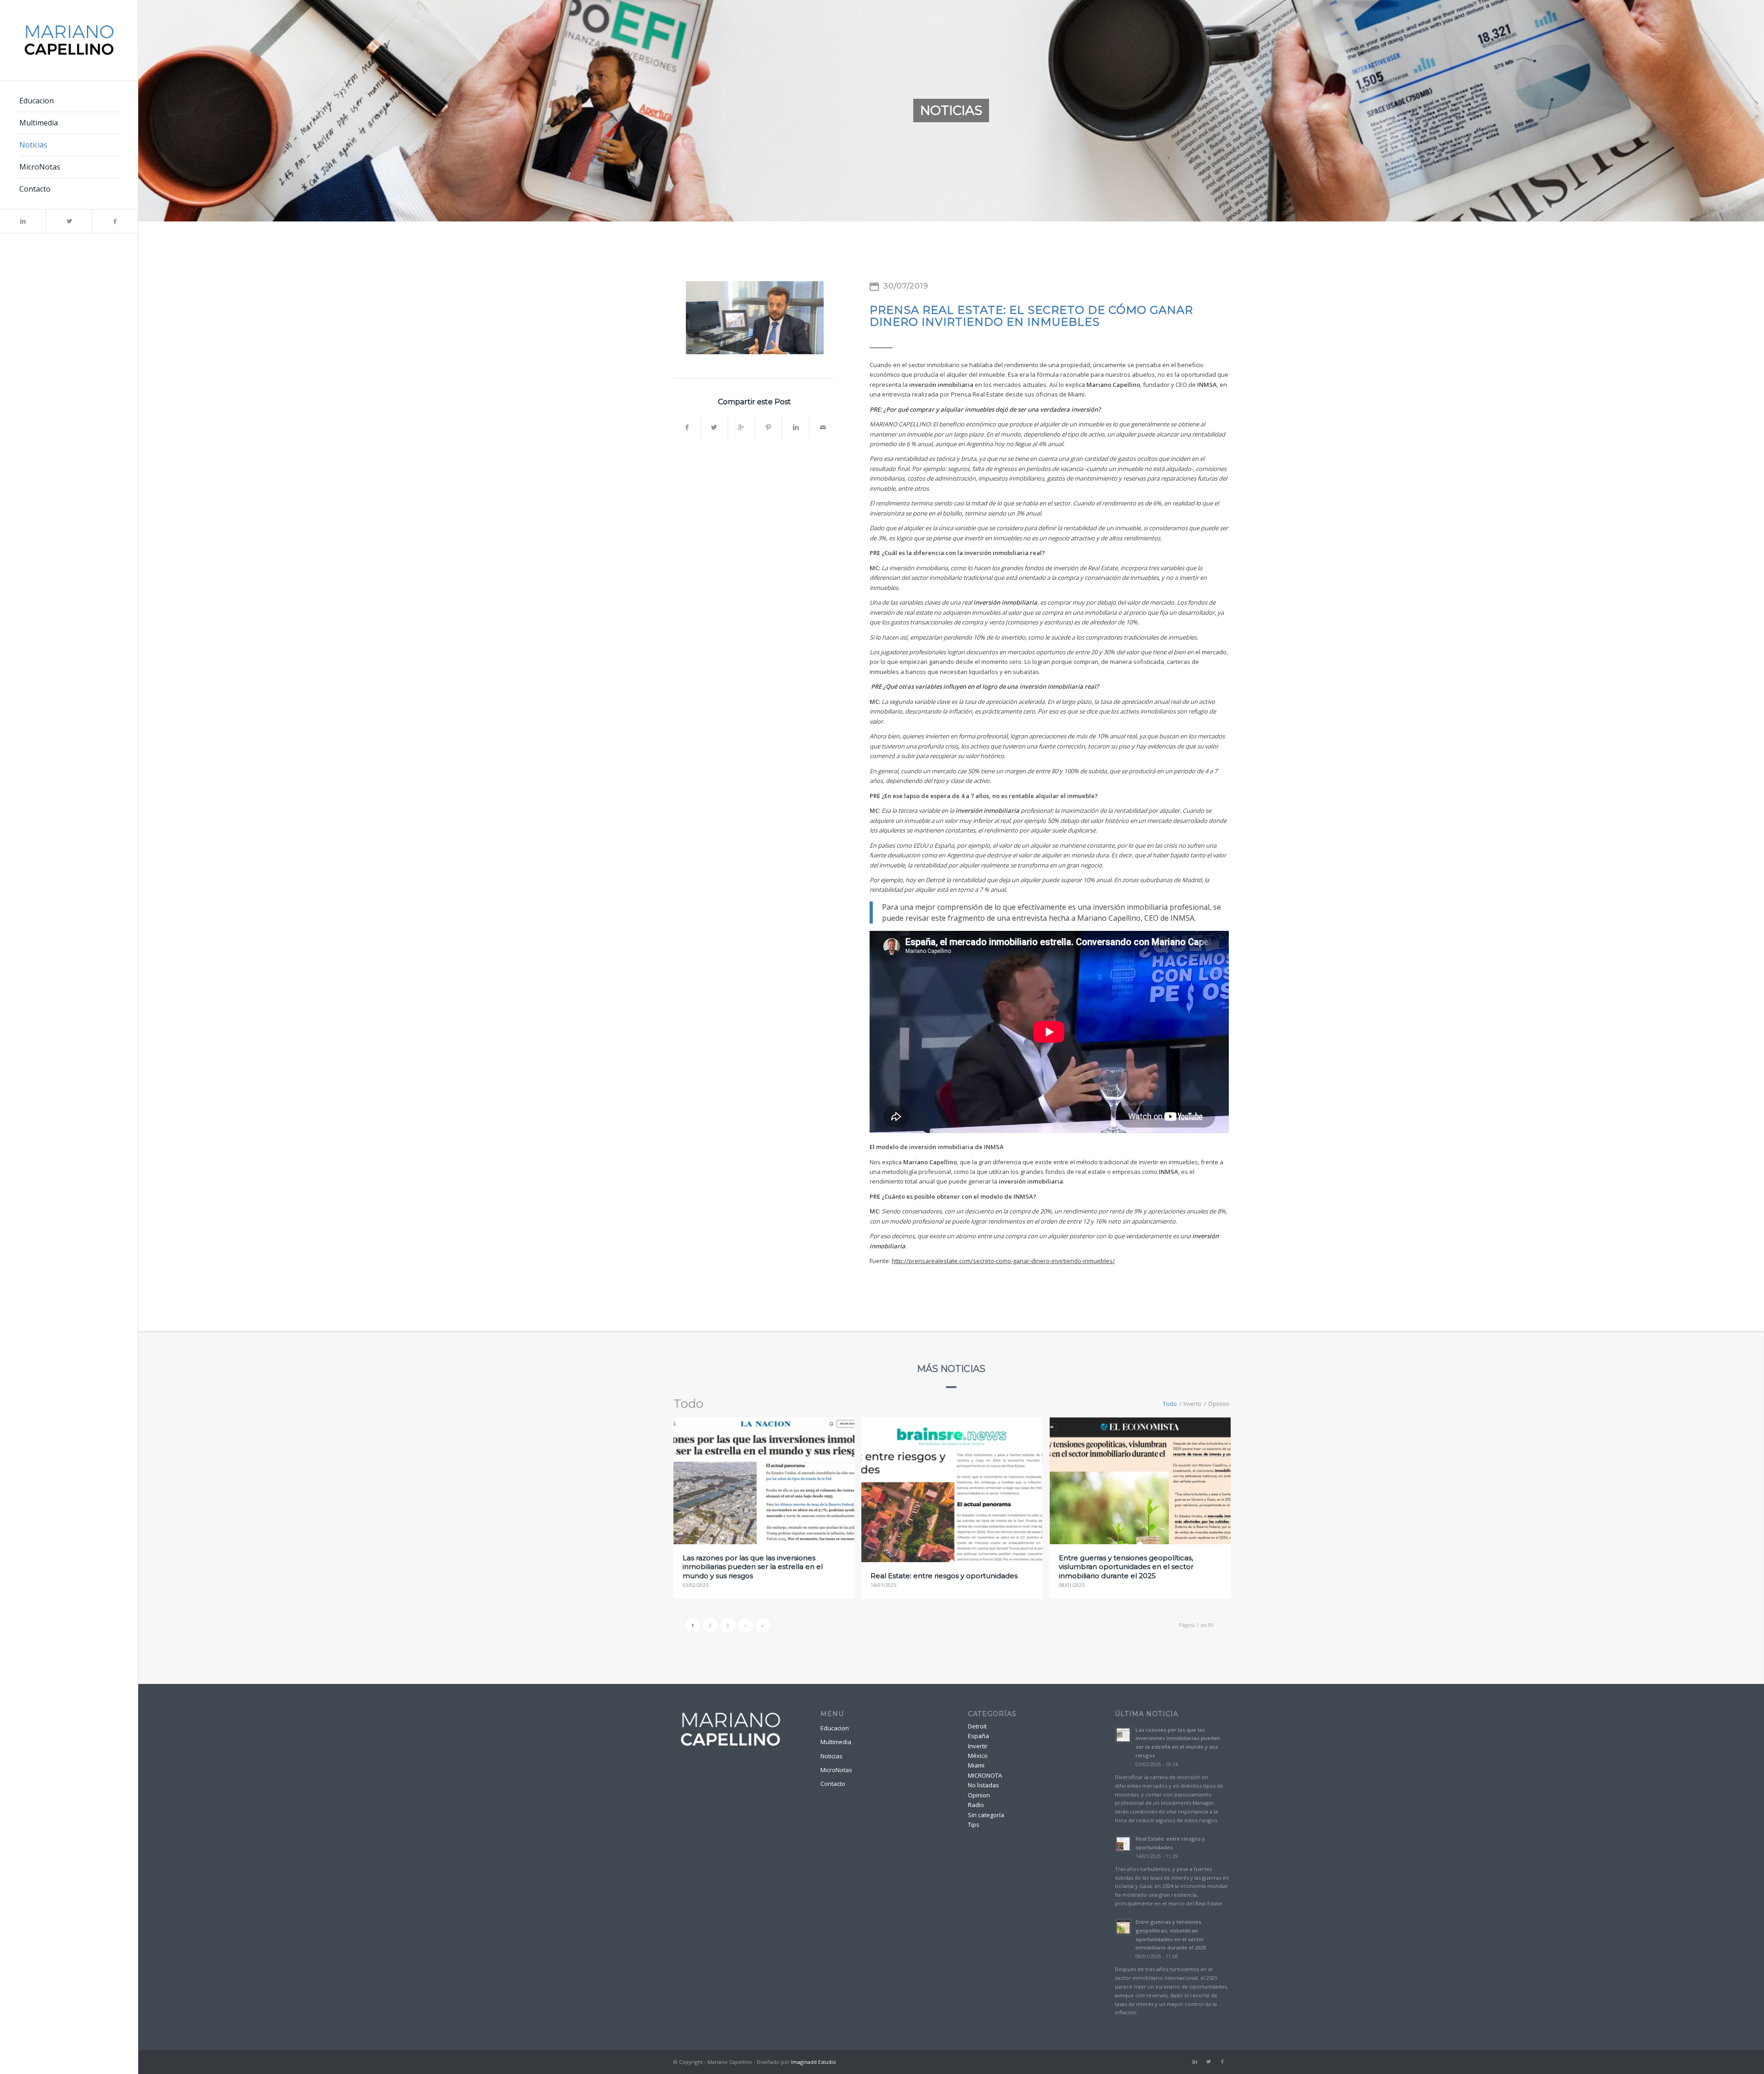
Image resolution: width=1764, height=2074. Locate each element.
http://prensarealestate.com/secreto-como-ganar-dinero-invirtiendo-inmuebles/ (1003, 1261)
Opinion (979, 1795)
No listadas (984, 1785)
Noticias (831, 1756)
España (978, 1736)
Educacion (835, 1728)
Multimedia (836, 1742)
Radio (976, 1805)
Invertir (978, 1746)
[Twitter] (69, 221)
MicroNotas (836, 1770)
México (978, 1756)
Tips (974, 1825)
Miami (976, 1765)
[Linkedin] (23, 221)
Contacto (833, 1784)
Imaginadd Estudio (814, 2062)
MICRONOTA (985, 1775)
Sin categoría (986, 1815)
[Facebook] (115, 221)
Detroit (977, 1726)
